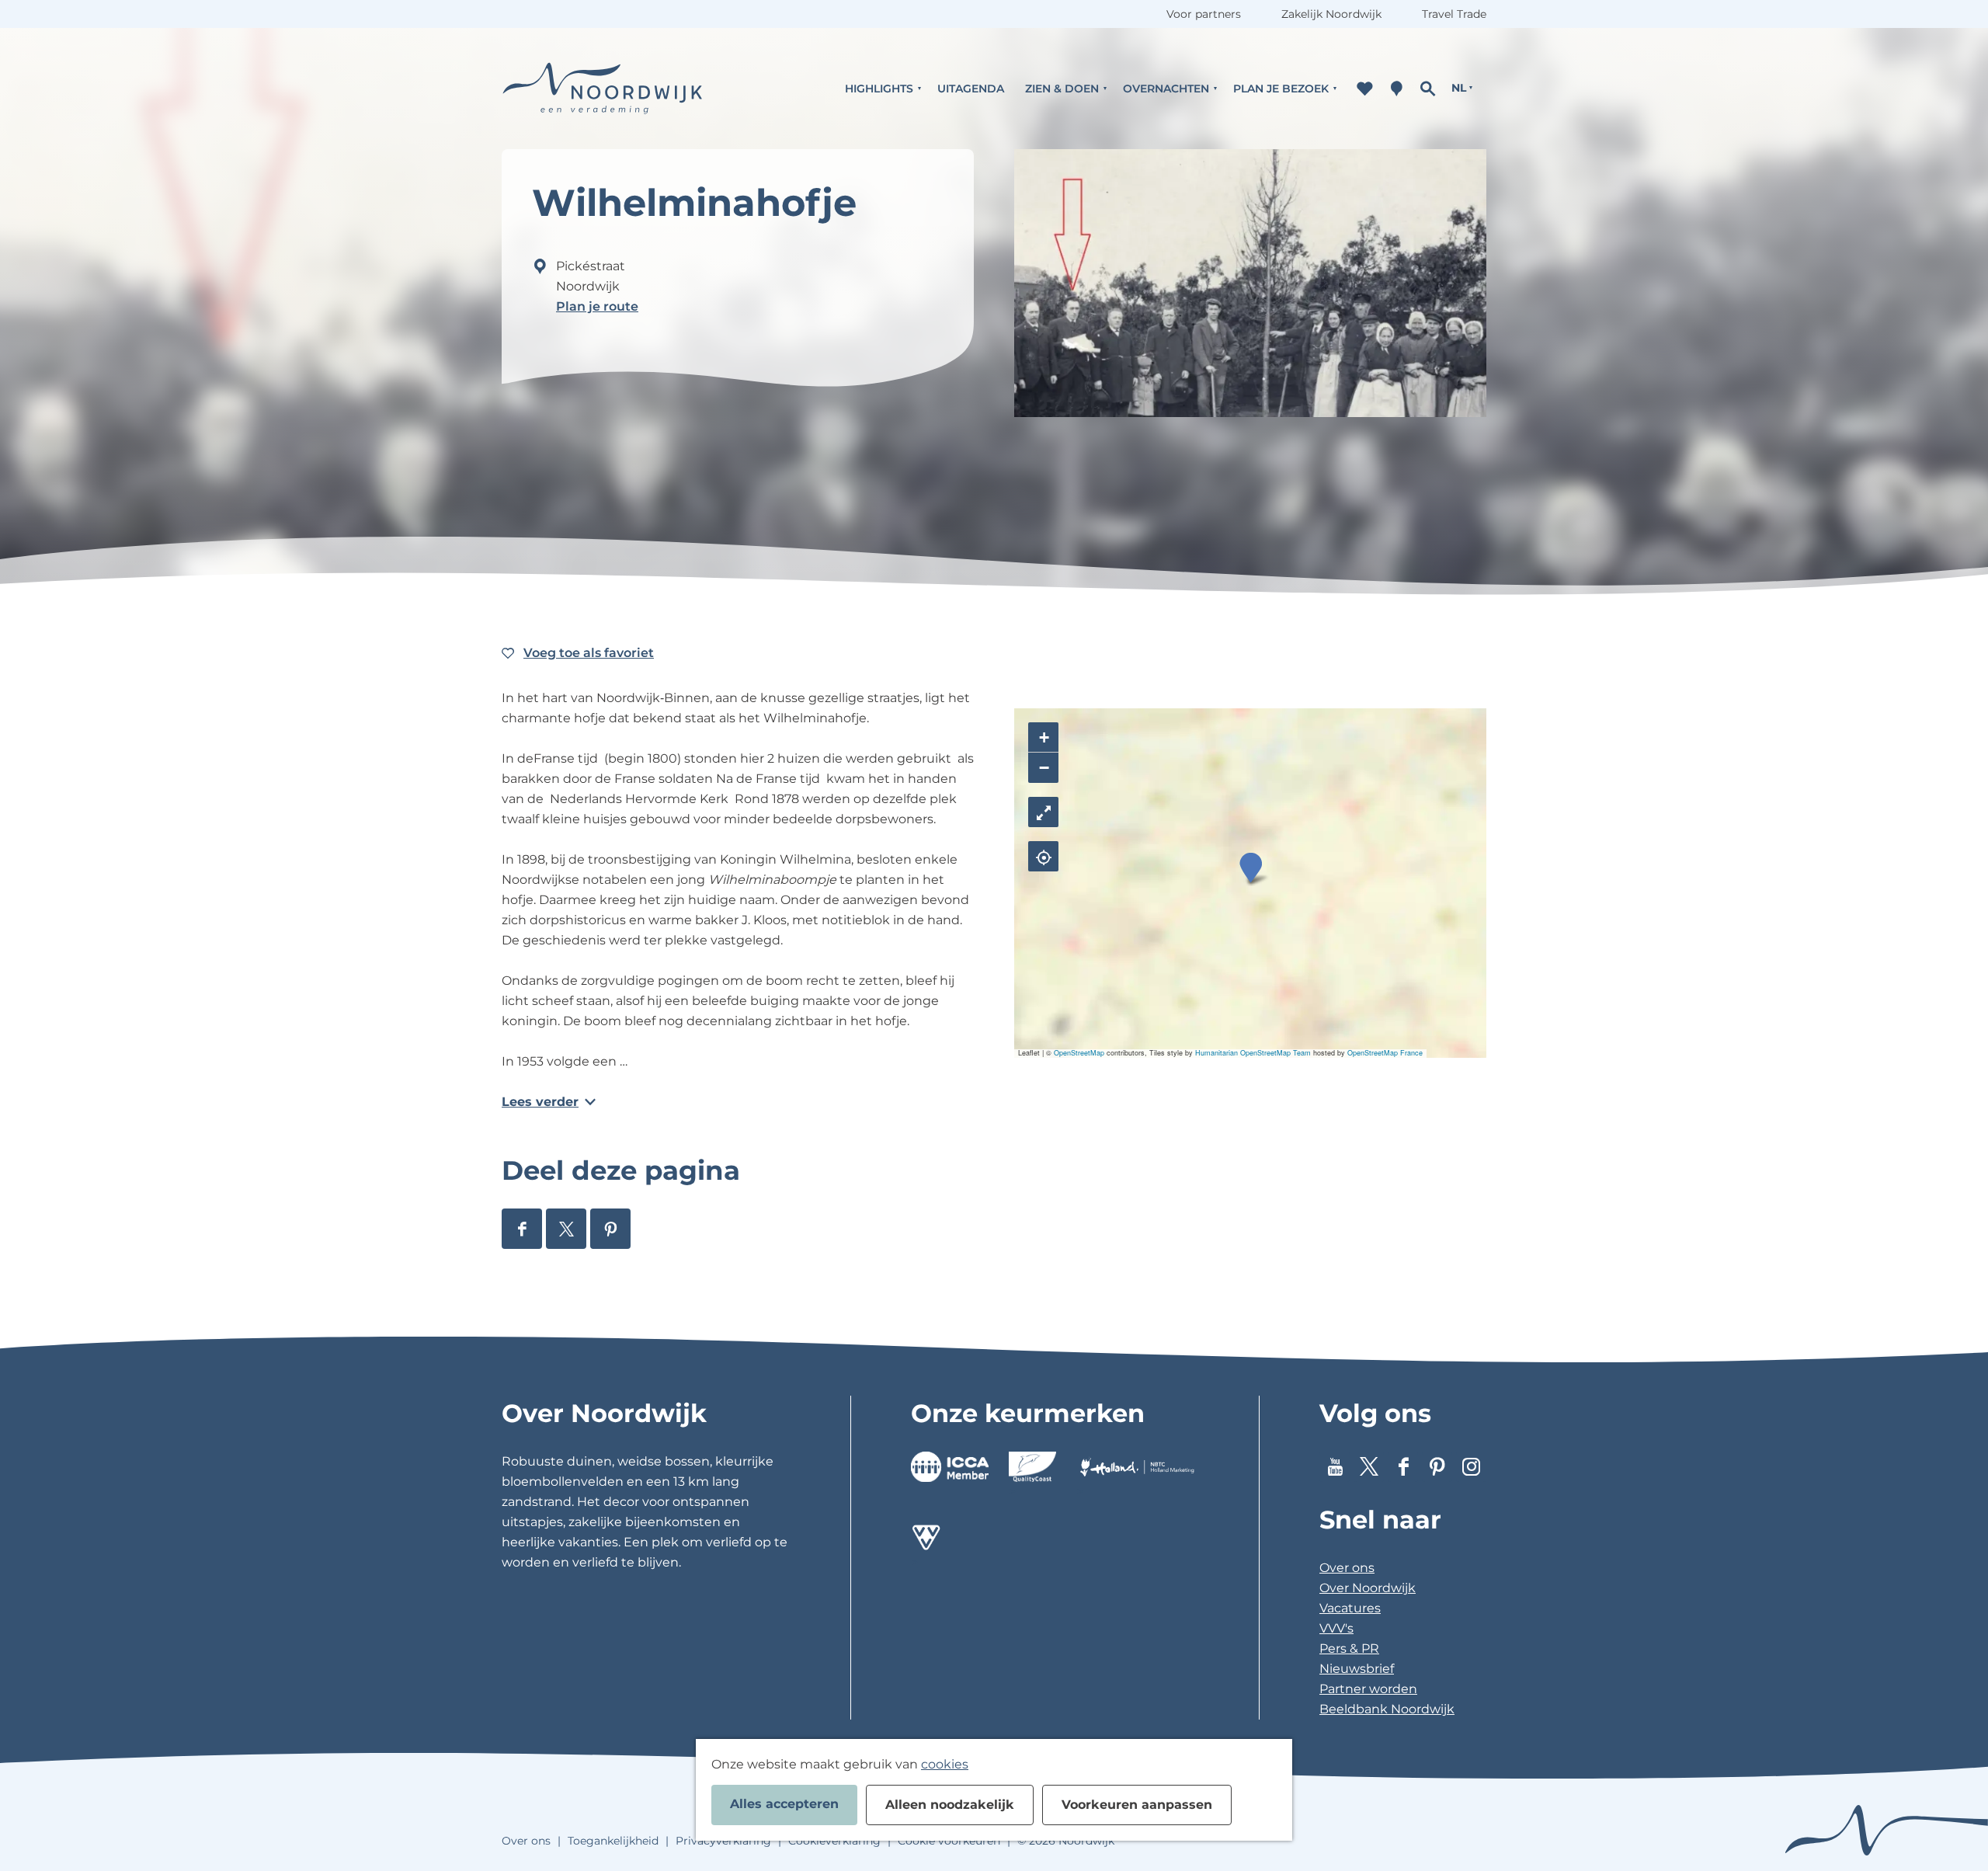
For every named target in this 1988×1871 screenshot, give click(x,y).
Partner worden (1368, 1689)
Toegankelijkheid (613, 1841)
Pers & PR (1349, 1648)
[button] (1251, 868)
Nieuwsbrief (1357, 1669)
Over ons (1347, 1568)
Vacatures (1350, 1608)
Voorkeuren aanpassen (1137, 1805)
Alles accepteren (784, 1804)
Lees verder (540, 1102)
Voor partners (1204, 14)
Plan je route (597, 306)
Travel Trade (1454, 14)
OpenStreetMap (1079, 1053)
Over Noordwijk (1368, 1588)
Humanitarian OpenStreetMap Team (1253, 1053)
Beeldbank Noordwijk (1387, 1709)
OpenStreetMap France (1385, 1053)
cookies (945, 1764)
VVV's (1336, 1628)
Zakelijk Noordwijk (1331, 14)
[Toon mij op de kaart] (1043, 856)
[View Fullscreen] (1043, 812)
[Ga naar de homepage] (603, 88)
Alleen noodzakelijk (950, 1805)
